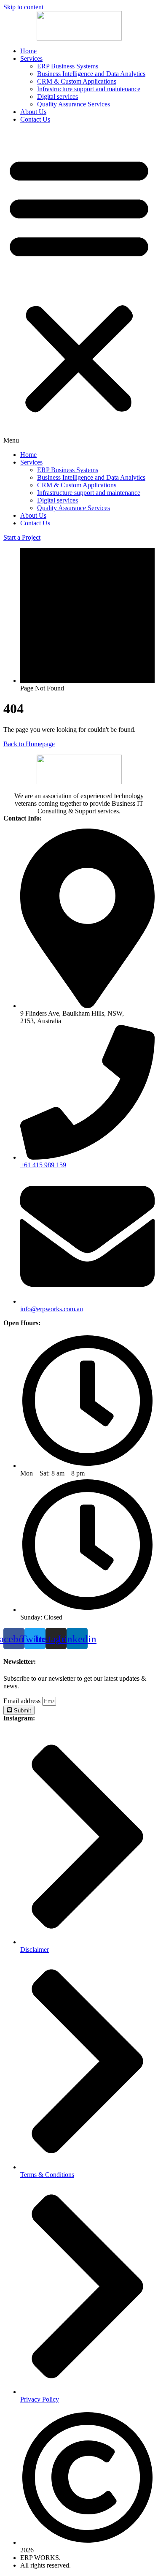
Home (28, 51)
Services (31, 58)
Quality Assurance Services (74, 104)
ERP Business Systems (68, 66)
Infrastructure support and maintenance (89, 89)
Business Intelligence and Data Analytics (91, 74)
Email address (23, 1701)
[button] (79, 287)
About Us (33, 112)
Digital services (58, 96)
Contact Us (35, 119)
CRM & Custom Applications (77, 81)
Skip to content (23, 7)
